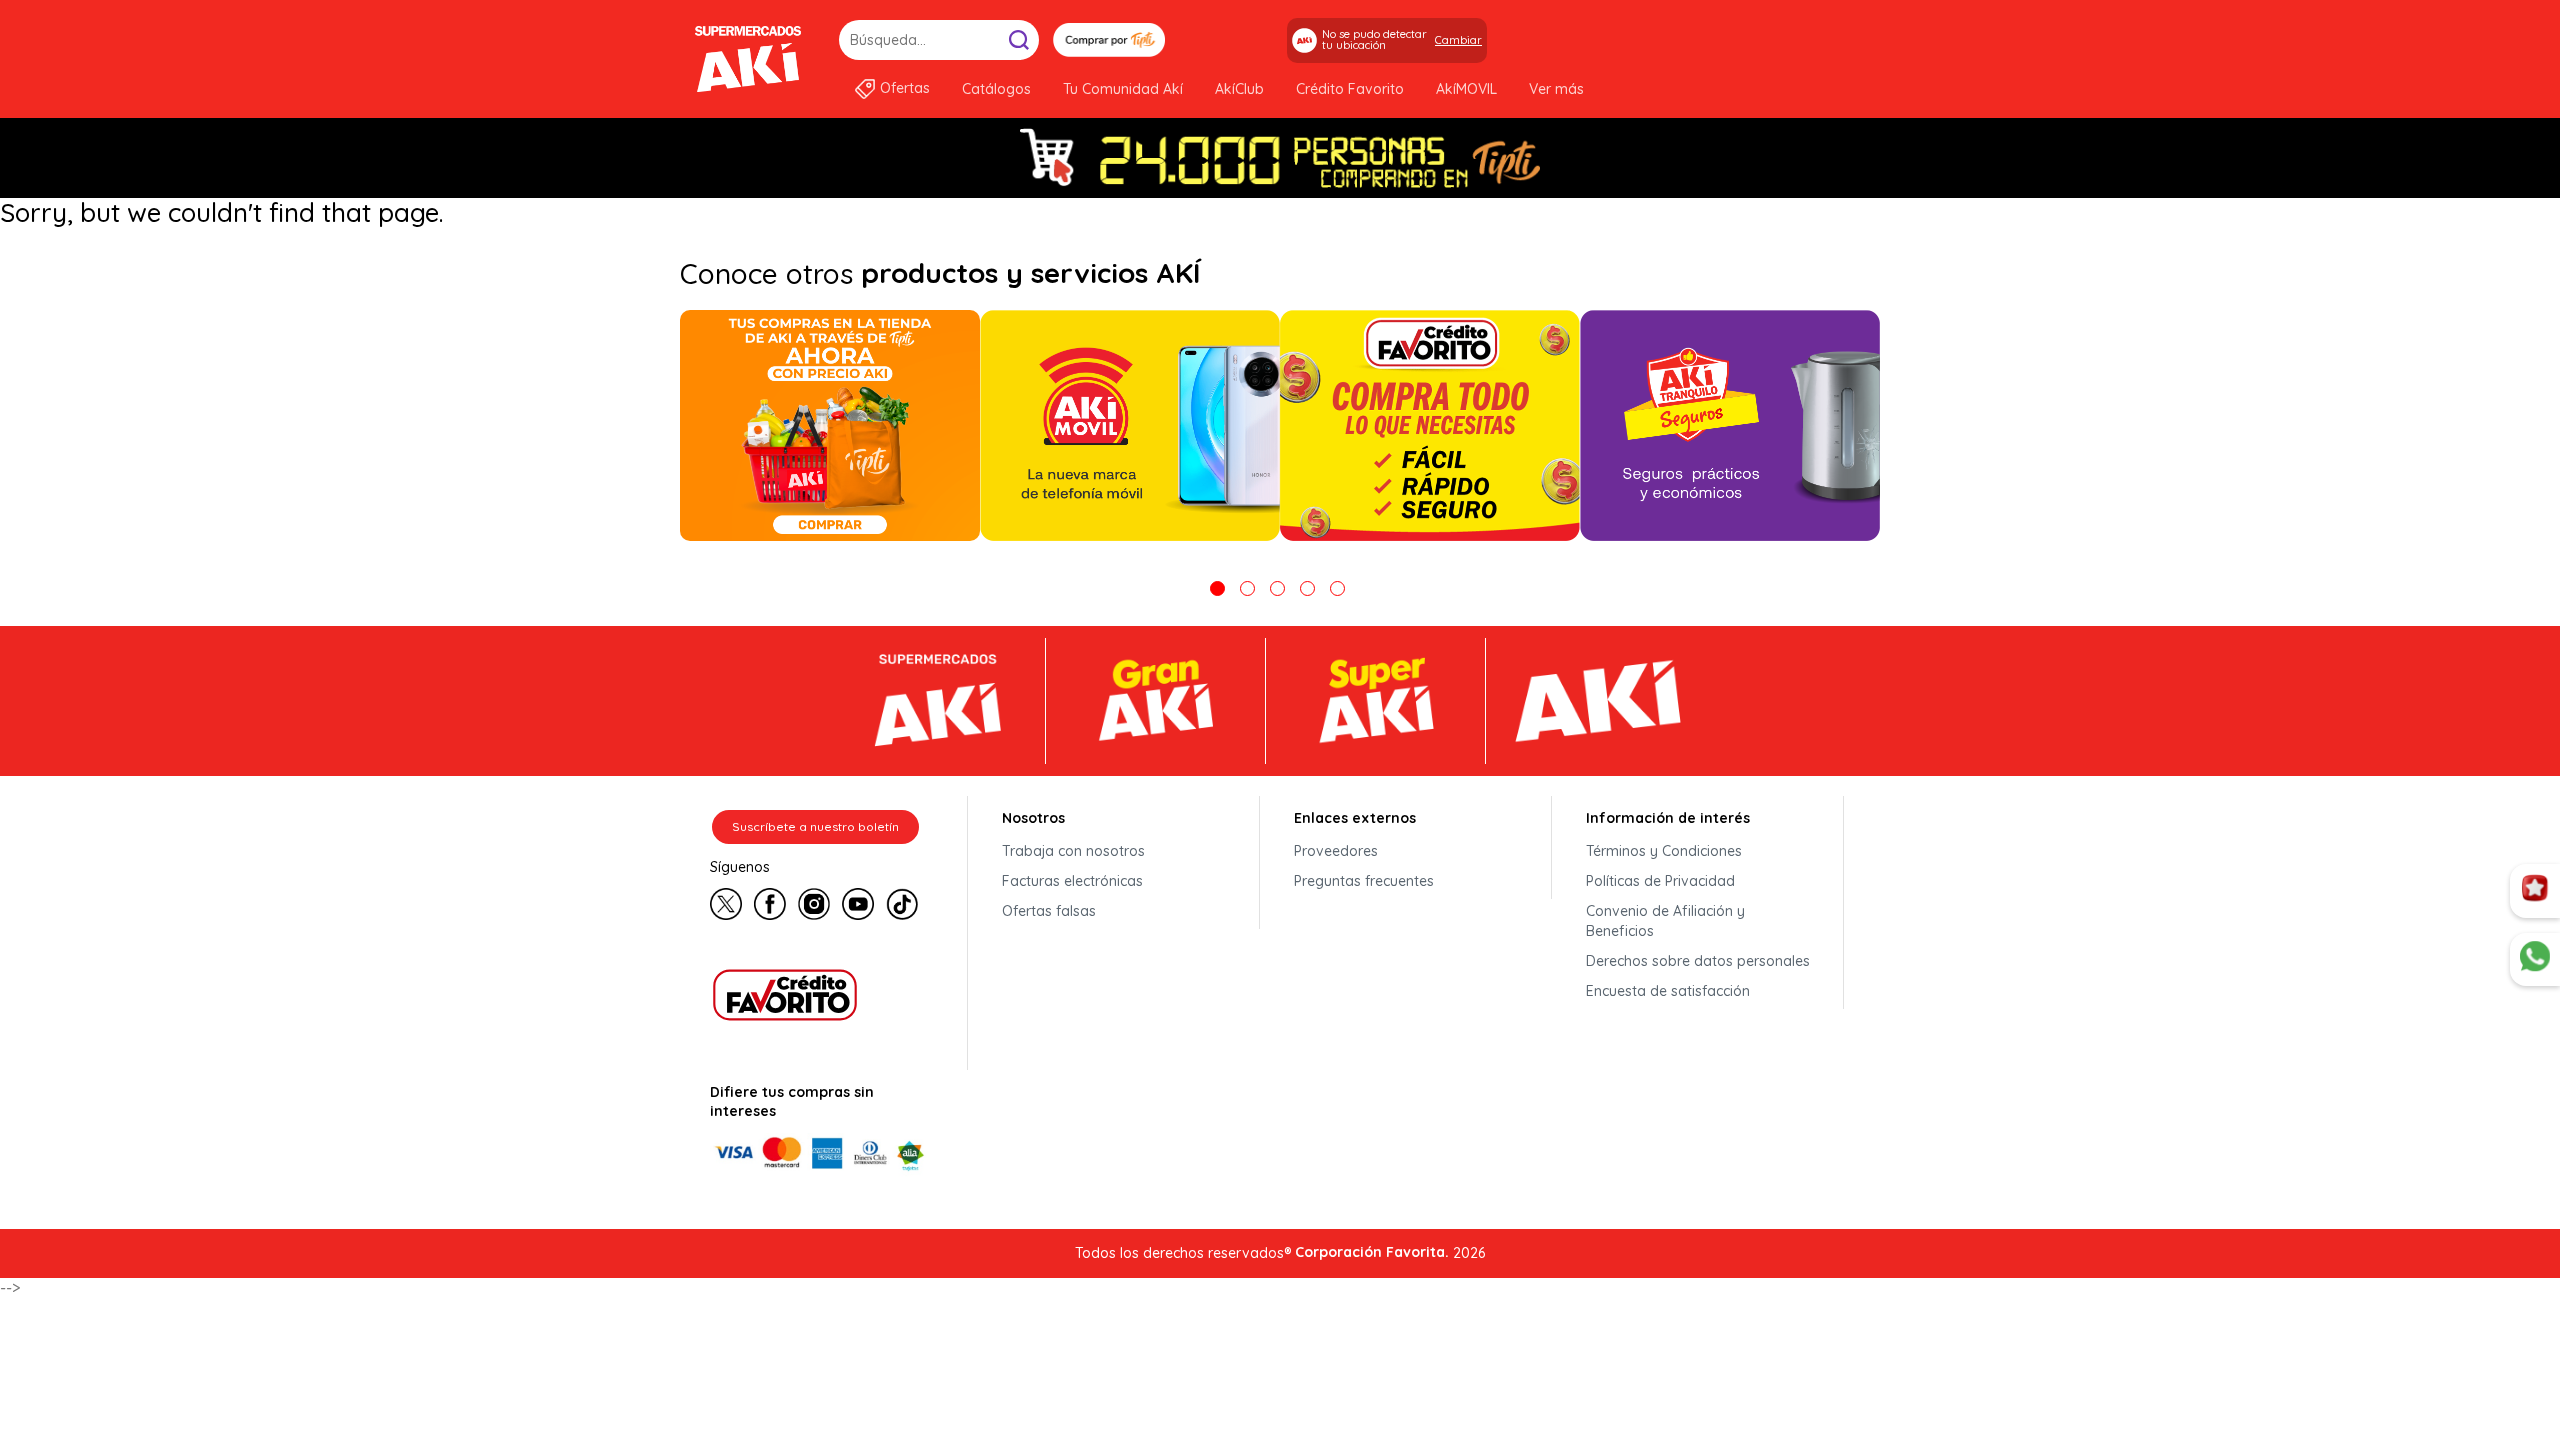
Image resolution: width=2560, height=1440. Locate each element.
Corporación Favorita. (1372, 1252)
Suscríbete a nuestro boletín (815, 826)
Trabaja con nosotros (1073, 851)
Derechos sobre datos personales (1698, 961)
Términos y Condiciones (1664, 851)
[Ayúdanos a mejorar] (2535, 891)
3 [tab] (1277, 588)
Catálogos (996, 89)
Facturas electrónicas (1072, 881)
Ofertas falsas (1049, 911)
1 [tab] (1217, 588)
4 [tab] (1307, 588)
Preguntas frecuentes (1364, 881)
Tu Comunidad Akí (1123, 89)
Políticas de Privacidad (1660, 881)
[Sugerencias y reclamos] (2535, 960)
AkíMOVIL (1466, 89)
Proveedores (1336, 851)
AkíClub (1239, 89)
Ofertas (905, 88)
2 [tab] (1247, 588)
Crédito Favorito (1350, 89)
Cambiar (1458, 40)
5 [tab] (1337, 588)
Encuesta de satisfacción (1668, 991)
